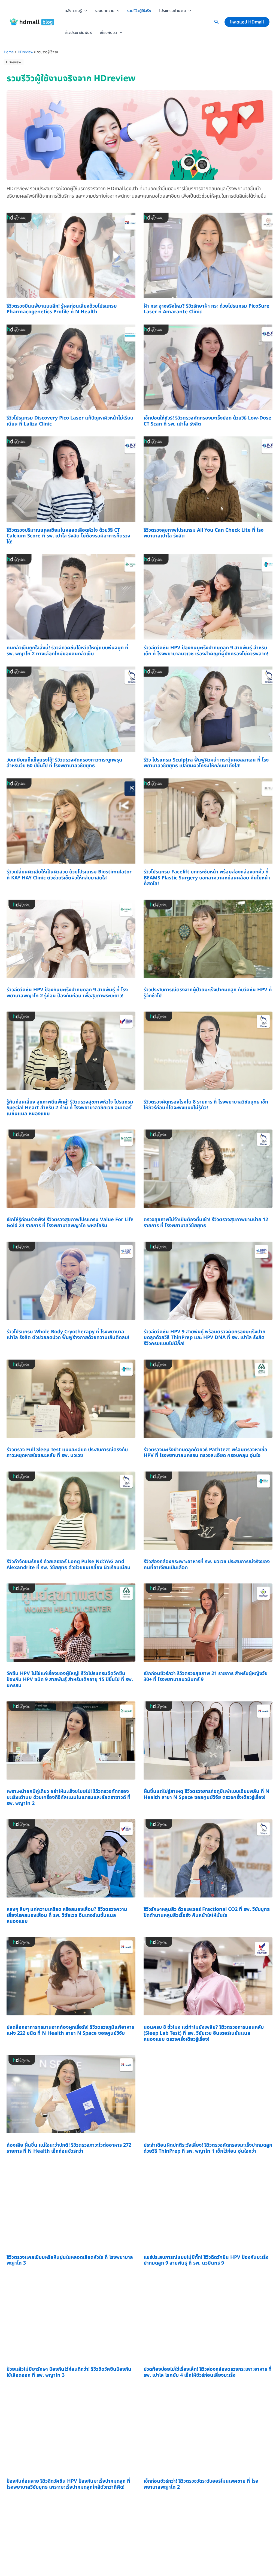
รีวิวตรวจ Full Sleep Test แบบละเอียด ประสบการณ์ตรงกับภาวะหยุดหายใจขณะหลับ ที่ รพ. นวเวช (67, 1453)
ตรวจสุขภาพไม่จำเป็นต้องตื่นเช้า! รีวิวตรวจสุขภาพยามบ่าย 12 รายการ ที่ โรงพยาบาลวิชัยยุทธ (206, 1223)
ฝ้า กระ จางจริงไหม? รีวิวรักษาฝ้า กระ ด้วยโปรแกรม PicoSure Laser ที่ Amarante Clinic (207, 309)
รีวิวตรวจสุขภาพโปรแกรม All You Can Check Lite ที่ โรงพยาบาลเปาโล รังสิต (204, 533)
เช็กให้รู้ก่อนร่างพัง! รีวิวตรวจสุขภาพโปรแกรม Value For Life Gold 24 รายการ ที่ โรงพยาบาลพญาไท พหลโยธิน (70, 1223)
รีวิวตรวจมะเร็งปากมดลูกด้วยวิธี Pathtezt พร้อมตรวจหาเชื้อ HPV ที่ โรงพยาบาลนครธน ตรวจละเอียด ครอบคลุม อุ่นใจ (205, 1453)
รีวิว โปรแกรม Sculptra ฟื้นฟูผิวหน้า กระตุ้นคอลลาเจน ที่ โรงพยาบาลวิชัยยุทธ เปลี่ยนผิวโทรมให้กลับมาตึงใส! (206, 763)
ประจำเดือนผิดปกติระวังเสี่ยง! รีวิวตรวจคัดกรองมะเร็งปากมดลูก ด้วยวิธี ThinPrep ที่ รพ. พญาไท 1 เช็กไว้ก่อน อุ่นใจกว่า (208, 2148)
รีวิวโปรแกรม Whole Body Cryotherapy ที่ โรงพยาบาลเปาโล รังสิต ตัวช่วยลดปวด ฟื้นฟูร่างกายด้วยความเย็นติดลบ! (68, 1335)
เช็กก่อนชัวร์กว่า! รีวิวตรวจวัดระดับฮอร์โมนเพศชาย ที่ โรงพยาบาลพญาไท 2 (201, 2484)
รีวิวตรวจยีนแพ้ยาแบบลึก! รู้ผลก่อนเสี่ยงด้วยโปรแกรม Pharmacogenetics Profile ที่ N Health (62, 309)
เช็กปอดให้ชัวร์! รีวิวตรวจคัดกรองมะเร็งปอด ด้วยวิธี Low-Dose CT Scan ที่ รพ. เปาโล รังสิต (207, 421)
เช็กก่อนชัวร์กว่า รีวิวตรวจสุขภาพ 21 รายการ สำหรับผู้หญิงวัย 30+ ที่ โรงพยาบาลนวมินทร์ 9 (206, 1677)
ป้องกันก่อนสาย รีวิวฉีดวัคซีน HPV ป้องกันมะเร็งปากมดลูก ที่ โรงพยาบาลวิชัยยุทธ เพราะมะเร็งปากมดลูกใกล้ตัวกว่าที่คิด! (68, 2484)
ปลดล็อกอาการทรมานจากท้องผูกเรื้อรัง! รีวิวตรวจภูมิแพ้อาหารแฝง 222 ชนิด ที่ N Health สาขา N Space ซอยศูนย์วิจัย (70, 2030)
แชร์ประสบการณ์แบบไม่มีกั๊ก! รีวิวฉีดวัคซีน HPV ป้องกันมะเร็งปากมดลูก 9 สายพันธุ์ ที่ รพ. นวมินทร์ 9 (206, 2260)
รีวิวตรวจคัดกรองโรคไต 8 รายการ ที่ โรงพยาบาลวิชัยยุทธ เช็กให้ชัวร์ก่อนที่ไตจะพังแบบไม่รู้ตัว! (206, 1105)
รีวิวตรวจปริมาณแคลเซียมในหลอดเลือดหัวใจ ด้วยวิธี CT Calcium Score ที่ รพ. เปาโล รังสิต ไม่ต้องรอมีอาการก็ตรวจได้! (68, 536)
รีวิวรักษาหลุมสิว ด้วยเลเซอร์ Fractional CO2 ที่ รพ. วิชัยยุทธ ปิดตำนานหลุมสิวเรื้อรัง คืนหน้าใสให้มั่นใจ (207, 1912)
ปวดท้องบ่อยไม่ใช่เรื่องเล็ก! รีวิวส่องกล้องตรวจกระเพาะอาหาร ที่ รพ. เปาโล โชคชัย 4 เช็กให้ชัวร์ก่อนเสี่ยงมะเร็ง (208, 2372)
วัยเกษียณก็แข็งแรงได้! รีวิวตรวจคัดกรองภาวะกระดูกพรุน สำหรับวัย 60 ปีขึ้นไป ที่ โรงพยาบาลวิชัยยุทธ (64, 763)
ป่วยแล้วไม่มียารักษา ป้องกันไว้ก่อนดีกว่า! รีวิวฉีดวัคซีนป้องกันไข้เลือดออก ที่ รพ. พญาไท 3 (69, 2372)
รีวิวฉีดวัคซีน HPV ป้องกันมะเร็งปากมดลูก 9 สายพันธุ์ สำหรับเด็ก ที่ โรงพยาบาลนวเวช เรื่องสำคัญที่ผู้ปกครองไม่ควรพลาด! (206, 651)
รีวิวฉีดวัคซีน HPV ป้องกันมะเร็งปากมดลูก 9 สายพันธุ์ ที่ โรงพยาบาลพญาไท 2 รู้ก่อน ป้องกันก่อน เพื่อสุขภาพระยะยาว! (67, 993)
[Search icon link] (217, 23)
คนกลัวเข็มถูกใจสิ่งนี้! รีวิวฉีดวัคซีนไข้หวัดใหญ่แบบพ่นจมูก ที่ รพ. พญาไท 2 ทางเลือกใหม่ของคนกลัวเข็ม (67, 651)
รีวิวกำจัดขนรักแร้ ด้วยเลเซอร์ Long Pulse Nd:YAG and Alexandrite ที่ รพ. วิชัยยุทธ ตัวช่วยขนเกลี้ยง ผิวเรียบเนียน (69, 1565)
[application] (84, 11)
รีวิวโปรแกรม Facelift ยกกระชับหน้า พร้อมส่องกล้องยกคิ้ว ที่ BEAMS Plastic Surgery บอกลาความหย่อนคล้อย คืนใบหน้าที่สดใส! (207, 878)
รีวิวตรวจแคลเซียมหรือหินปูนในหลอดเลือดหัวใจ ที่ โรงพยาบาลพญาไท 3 (70, 2260)
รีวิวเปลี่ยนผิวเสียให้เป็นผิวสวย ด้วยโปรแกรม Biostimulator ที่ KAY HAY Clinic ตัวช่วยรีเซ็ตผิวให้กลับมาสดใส (69, 875)
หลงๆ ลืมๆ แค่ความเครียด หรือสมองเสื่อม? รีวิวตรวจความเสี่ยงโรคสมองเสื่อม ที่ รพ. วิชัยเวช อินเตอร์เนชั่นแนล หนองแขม (67, 1915)
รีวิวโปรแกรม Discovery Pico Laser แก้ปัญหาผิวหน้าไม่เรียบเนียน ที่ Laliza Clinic (70, 421)
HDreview (14, 62)
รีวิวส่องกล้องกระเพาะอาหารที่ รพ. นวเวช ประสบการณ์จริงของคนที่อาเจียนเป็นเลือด (207, 1565)
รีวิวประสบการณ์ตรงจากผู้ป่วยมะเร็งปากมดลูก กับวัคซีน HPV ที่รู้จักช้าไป (208, 993)
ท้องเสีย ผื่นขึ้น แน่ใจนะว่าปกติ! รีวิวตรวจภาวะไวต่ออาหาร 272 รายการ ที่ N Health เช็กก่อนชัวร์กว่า (69, 2148)
